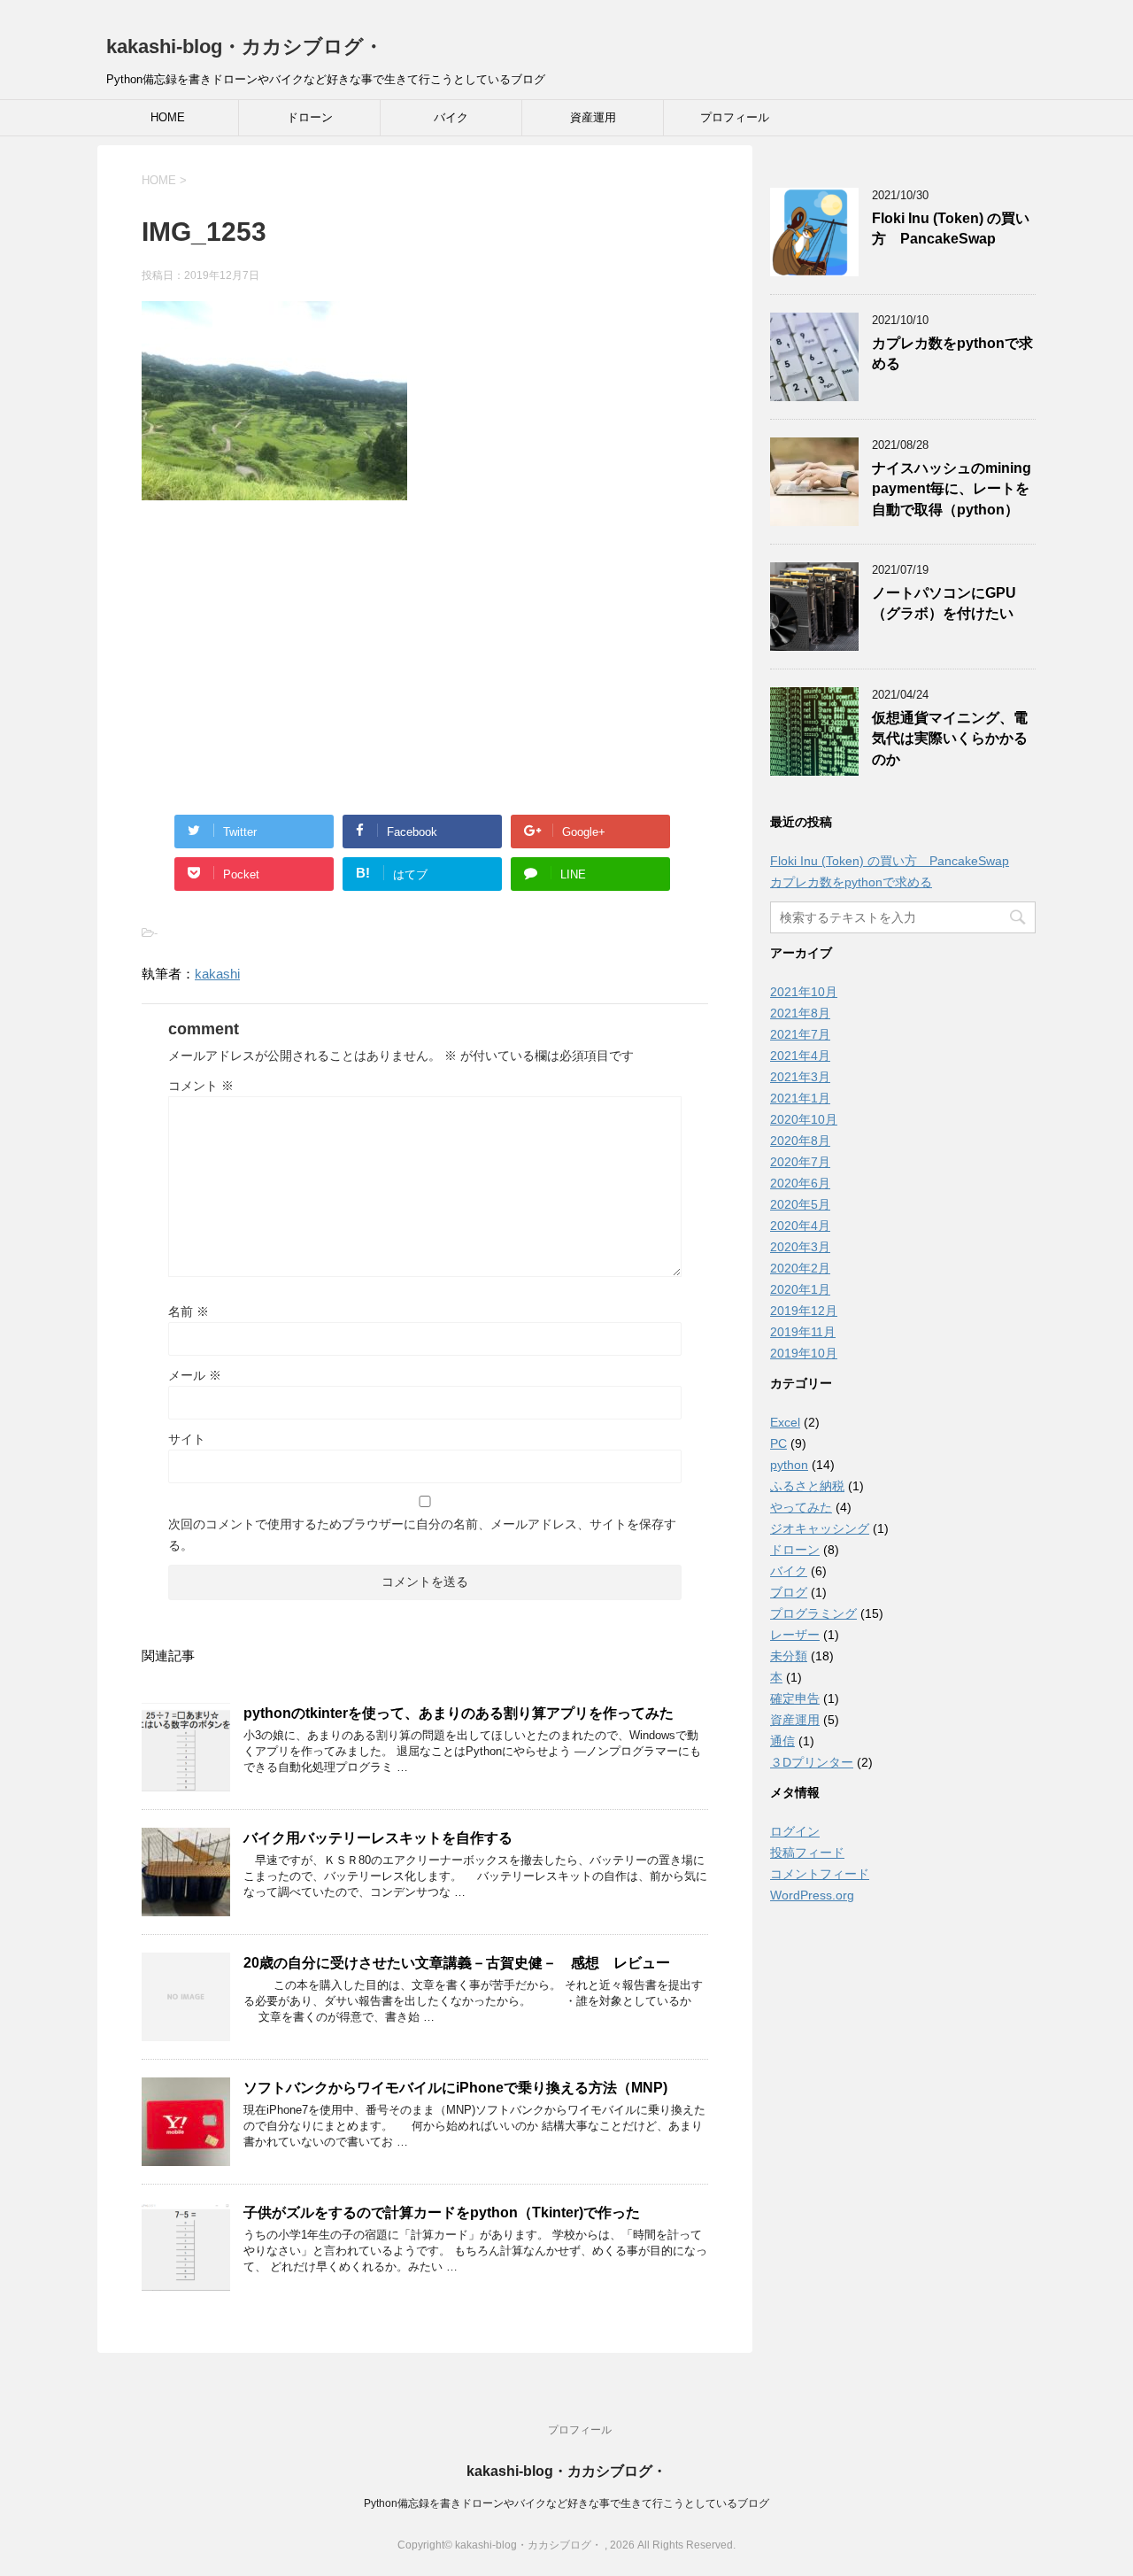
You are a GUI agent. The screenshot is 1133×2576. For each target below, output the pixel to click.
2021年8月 (800, 1013)
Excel (785, 1422)
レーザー (795, 1635)
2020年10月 (804, 1119)
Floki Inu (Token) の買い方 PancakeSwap (951, 228)
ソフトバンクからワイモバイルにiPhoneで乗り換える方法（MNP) (455, 2088)
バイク (451, 117)
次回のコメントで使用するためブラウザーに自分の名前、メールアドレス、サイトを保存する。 (422, 1535)
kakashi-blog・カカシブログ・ (245, 46)
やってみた (801, 1507)
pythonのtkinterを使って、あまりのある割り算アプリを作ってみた (459, 1713)
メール (195, 1375)
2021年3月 (800, 1077)
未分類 (789, 1656)
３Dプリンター (812, 1762)
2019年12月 (804, 1311)
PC (778, 1443)
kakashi (217, 974)
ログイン (795, 1831)
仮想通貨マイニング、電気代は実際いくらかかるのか (950, 739)
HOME (168, 117)
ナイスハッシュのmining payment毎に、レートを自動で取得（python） (952, 489)
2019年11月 (803, 1332)
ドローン (310, 117)
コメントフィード (820, 1874)
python (789, 1465)
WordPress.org (812, 1895)
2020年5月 (800, 1204)
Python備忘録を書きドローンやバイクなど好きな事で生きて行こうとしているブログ (566, 2503)
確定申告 (795, 1698)
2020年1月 (800, 1289)
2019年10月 (804, 1353)
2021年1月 (800, 1098)
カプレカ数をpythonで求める (851, 882)
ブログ (789, 1592)
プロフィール (735, 117)
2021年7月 (800, 1034)
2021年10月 (804, 992)
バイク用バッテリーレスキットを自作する (378, 1838)
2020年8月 (800, 1141)
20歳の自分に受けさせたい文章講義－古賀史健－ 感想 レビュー (464, 1963)
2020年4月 (800, 1226)
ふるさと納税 (807, 1486)
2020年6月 (800, 1183)
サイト (187, 1439)
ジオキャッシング (820, 1528)
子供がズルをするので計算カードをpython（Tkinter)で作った (442, 2212)
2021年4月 (800, 1056)
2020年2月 (800, 1268)
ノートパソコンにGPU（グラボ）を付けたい (944, 603)
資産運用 (593, 117)
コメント (201, 1086)
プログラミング (813, 1613)
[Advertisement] (425, 642)
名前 (189, 1311)
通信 (782, 1741)
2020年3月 (800, 1247)
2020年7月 (800, 1162)
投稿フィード (807, 1853)
